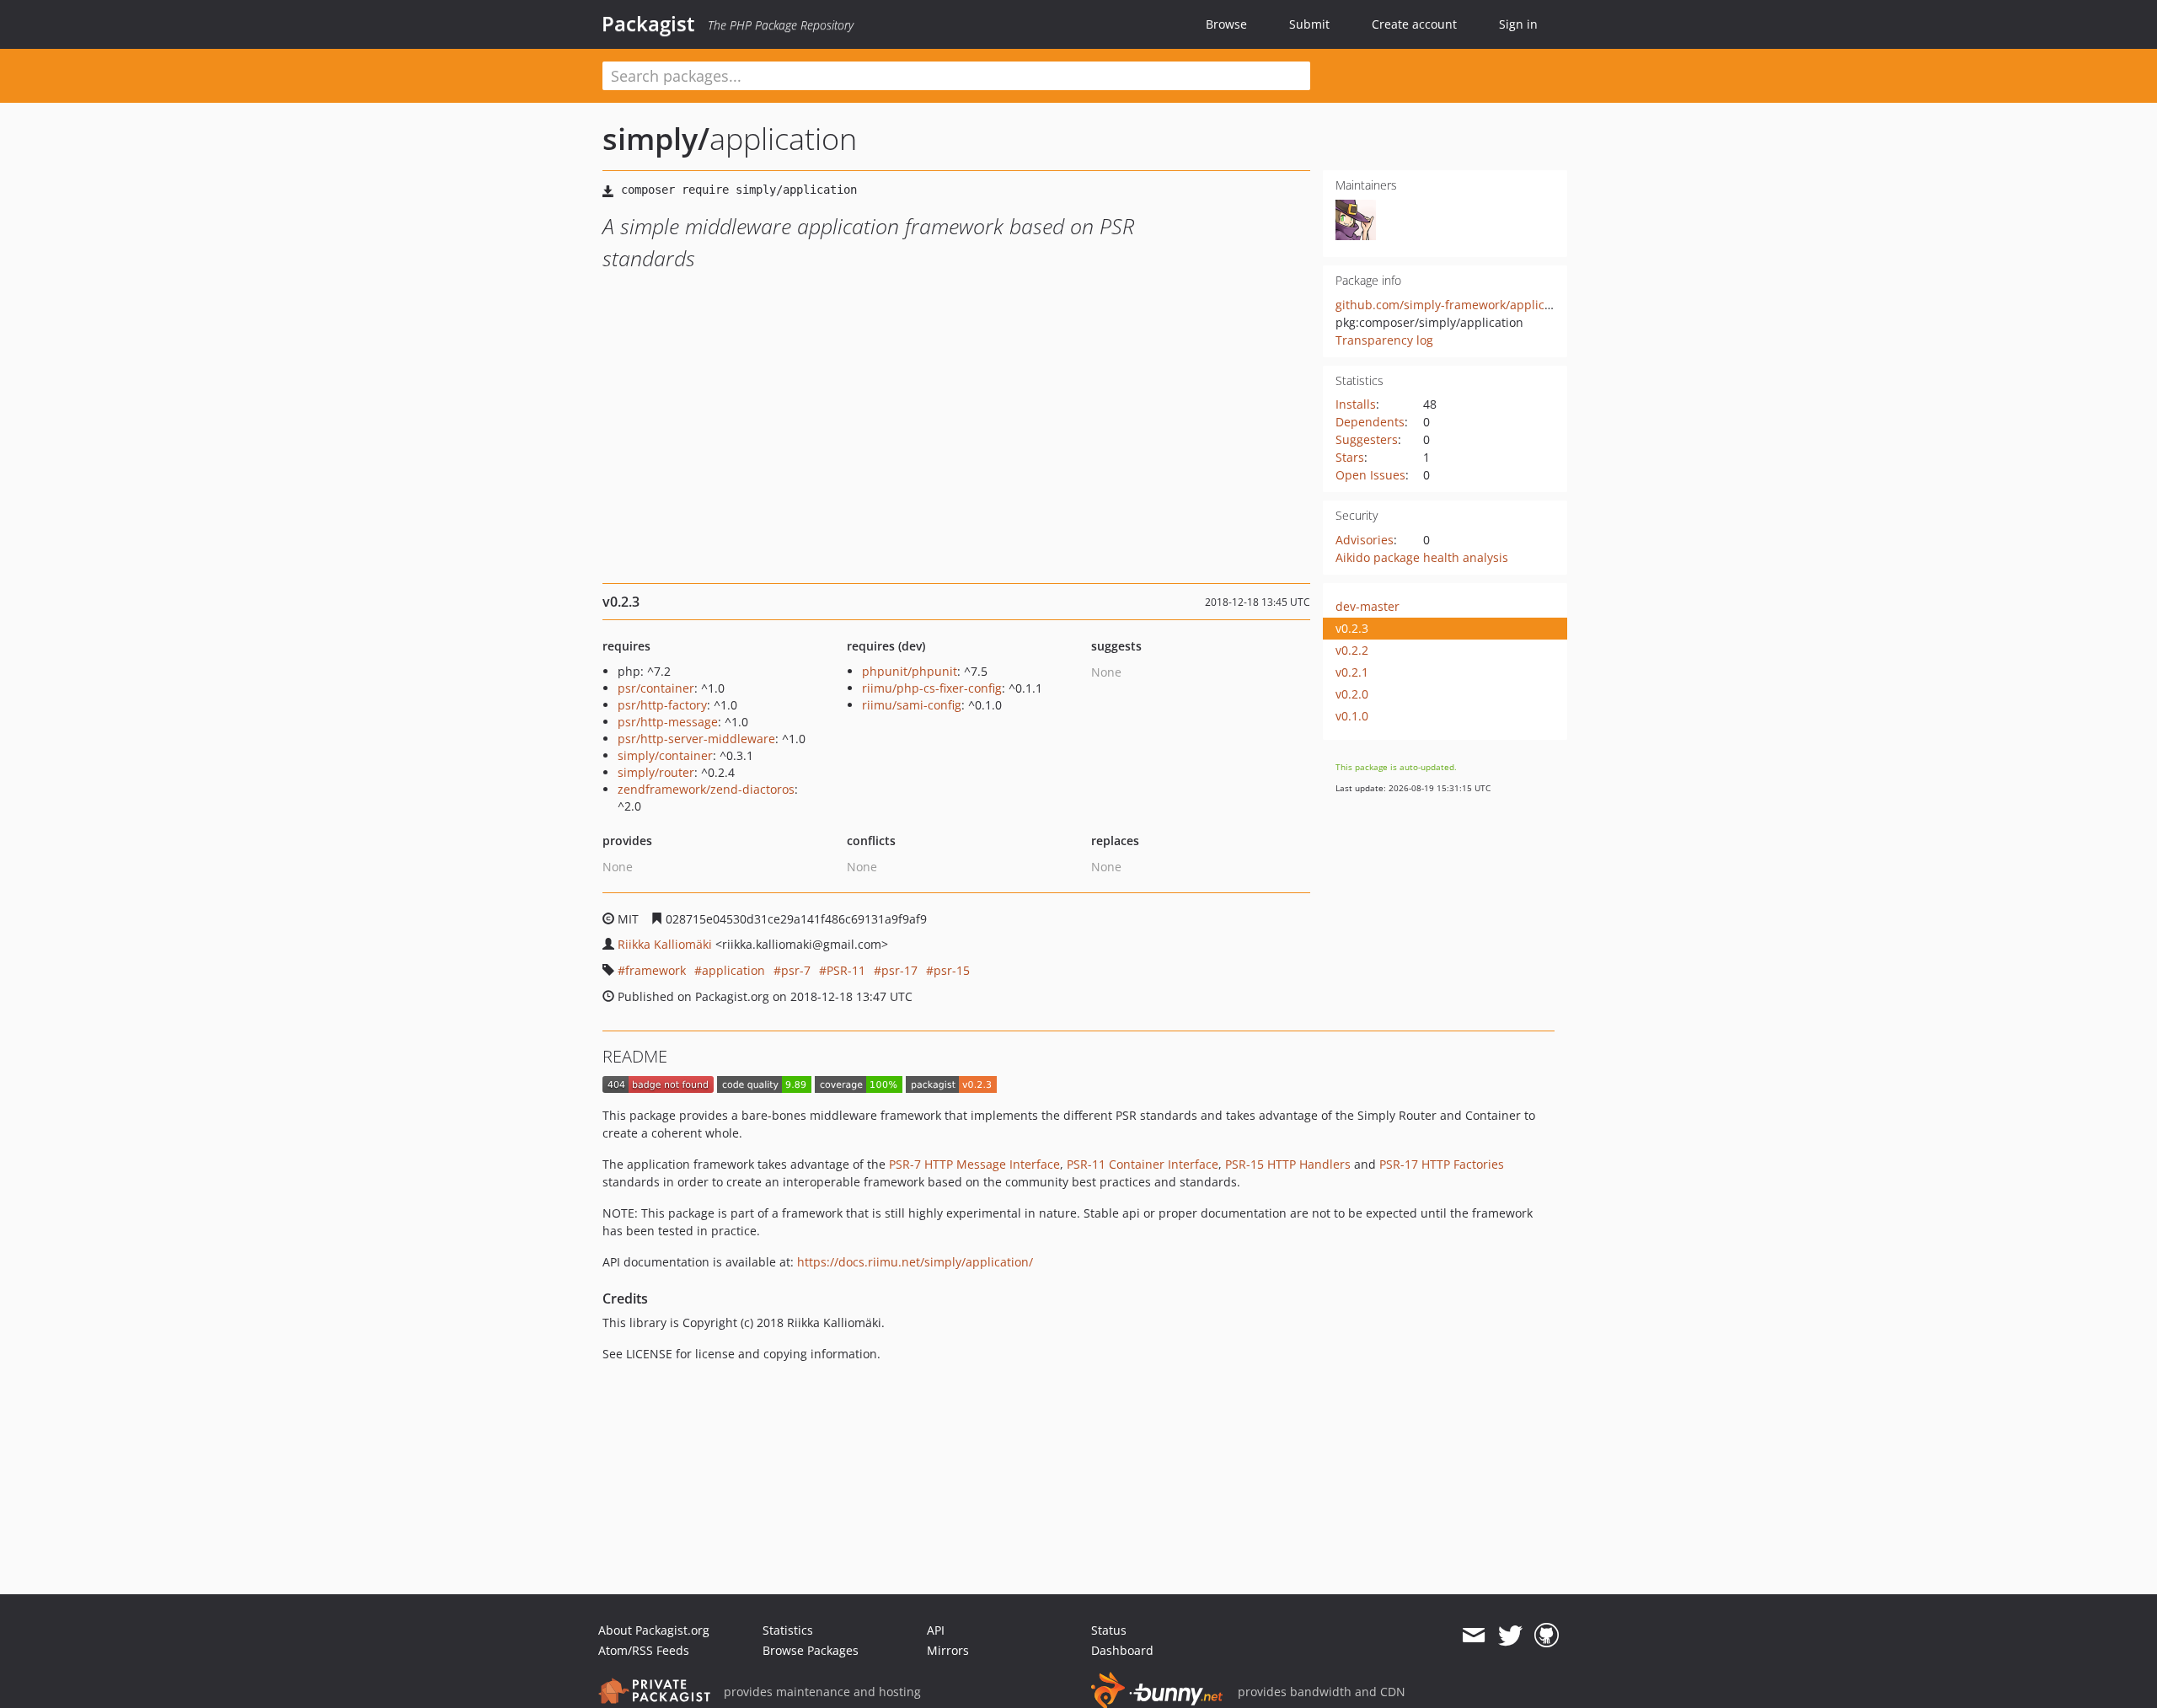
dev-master (1368, 606)
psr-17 (899, 970)
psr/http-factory (662, 705)
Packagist (648, 24)
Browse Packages (811, 1650)
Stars (1350, 457)
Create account (1414, 24)
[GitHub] (1547, 1636)
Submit (1309, 24)
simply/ (656, 139)
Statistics (788, 1630)
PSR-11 (846, 970)
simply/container (665, 755)
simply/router (656, 772)
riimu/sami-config (912, 705)
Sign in (1518, 24)
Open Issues (1370, 475)
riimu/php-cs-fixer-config (932, 688)
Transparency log (1384, 340)
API (936, 1630)
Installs (1356, 404)
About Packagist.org (654, 1630)
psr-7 (796, 970)
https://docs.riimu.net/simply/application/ (915, 1262)
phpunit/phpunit (910, 671)
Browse (1226, 24)
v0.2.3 (1352, 628)
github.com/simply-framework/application (1454, 305)
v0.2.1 (1352, 672)
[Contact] (1473, 1636)
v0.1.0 (1352, 716)
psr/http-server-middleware (696, 739)
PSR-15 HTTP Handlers (1288, 1164)
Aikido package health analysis (1422, 557)
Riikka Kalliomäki (665, 944)
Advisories (1365, 540)
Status (1109, 1630)
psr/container (656, 688)
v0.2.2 (1352, 650)
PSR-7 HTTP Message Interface (974, 1164)
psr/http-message (668, 722)
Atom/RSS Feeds (644, 1650)
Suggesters (1367, 439)
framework (656, 970)
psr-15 (952, 970)
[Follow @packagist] (1510, 1636)
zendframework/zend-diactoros (706, 789)
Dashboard (1122, 1650)
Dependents (1370, 422)
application (733, 970)
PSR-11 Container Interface (1143, 1164)
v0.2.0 (1352, 694)
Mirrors (948, 1650)
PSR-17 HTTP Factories (1442, 1164)
